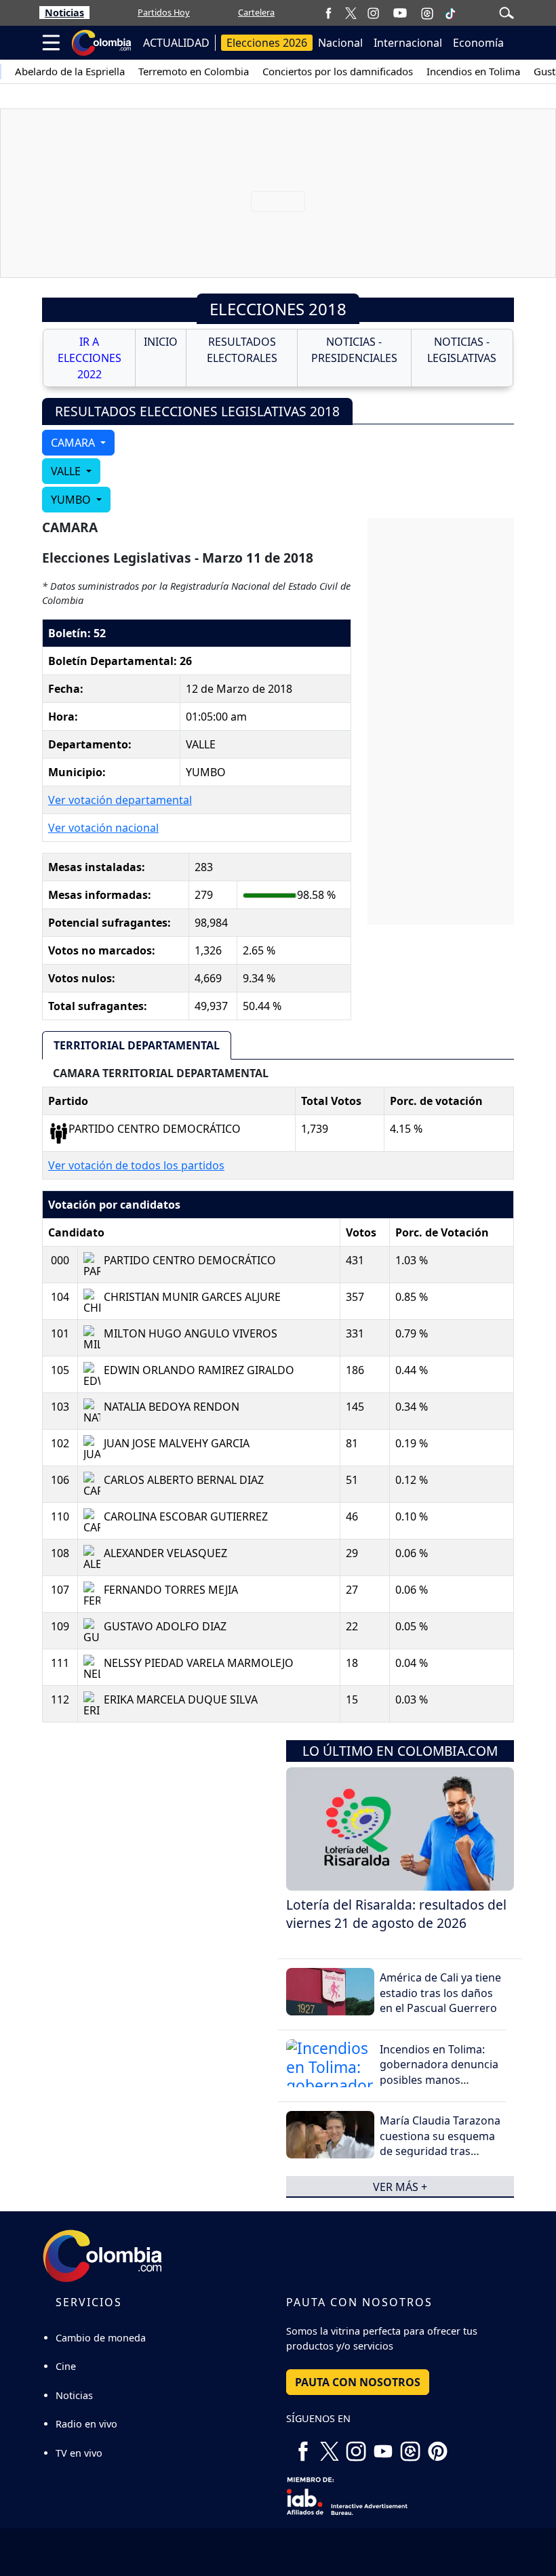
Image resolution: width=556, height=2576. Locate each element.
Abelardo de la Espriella (70, 71)
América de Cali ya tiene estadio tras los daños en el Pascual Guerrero (440, 1993)
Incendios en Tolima (473, 71)
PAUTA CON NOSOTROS (358, 2382)
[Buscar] (507, 12)
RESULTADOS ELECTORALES (242, 350)
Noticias (64, 13)
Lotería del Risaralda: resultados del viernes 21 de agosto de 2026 (396, 1914)
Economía (478, 43)
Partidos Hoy (164, 12)
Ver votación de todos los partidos (136, 1165)
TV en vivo (79, 2453)
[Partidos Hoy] (427, 13)
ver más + (400, 2186)
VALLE (67, 471)
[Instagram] (373, 13)
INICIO (161, 342)
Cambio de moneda (101, 2338)
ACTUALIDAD (176, 43)
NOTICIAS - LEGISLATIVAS (462, 350)
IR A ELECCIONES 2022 (90, 358)
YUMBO (72, 500)
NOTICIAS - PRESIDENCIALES (354, 350)
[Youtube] (400, 13)
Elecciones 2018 (278, 309)
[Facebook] (329, 13)
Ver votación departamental (120, 800)
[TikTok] (450, 13)
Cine (66, 2366)
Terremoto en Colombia (194, 71)
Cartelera (256, 12)
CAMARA (74, 443)
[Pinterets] (437, 2446)
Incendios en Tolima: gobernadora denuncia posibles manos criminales (439, 2072)
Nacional (340, 43)
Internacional (408, 43)
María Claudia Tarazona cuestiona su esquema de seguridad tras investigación (440, 2143)
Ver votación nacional (103, 828)
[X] (351, 13)
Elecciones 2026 (267, 43)
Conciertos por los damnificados (338, 71)
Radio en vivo (86, 2424)
